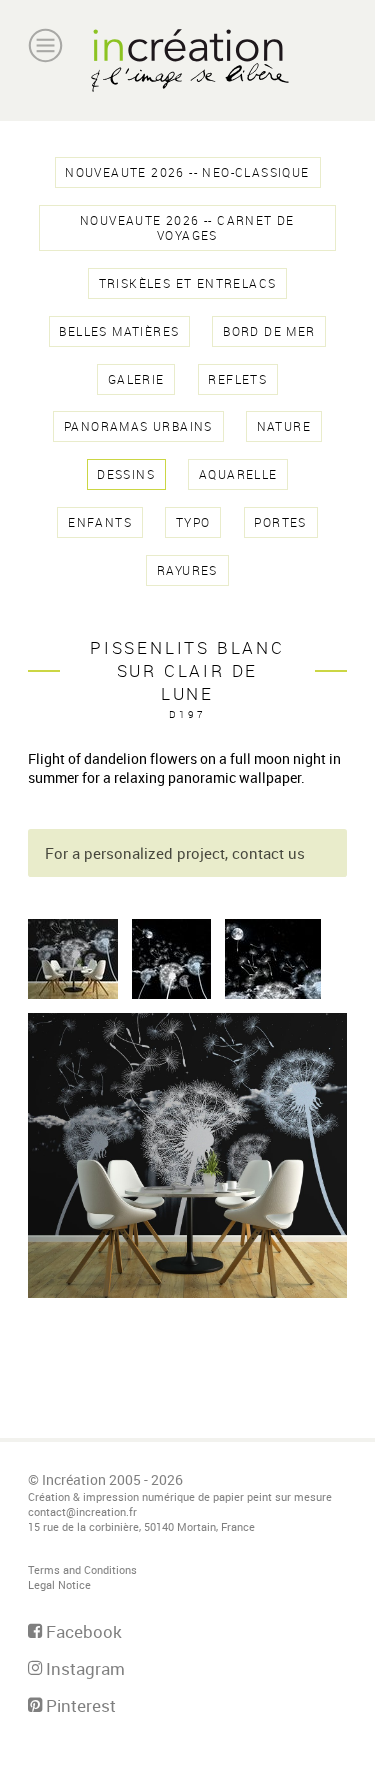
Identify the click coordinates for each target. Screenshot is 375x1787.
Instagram (83, 1668)
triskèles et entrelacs (188, 283)
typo (193, 522)
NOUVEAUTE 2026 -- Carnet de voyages (187, 228)
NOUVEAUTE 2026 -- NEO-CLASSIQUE (187, 172)
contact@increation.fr (82, 1511)
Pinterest (79, 1705)
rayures (187, 570)
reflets (237, 379)
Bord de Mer (269, 331)
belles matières (119, 331)
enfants (100, 522)
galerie (136, 379)
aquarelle (238, 474)
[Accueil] (187, 60)
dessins (126, 474)
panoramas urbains (138, 426)
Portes (280, 522)
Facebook (82, 1631)
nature (284, 426)
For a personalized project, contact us (175, 853)
